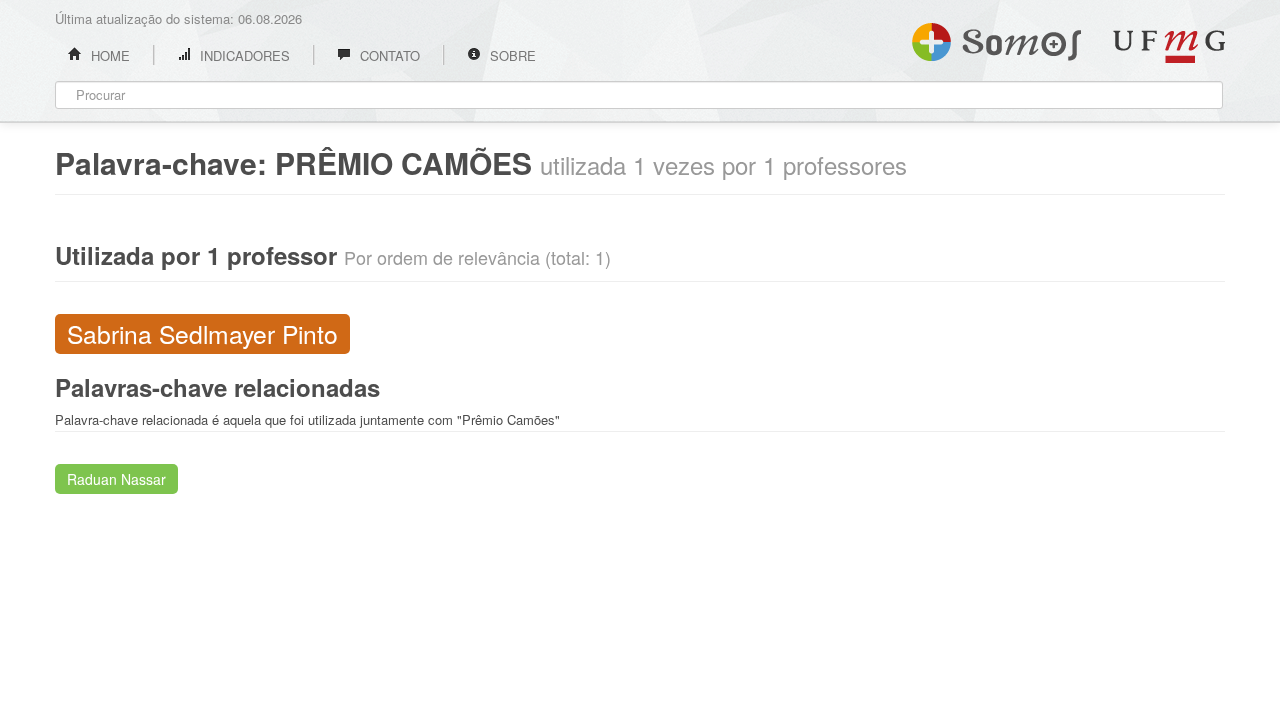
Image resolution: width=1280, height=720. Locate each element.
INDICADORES (243, 55)
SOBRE (511, 55)
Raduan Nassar (116, 479)
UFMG (1169, 46)
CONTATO (388, 55)
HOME (108, 55)
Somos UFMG (996, 38)
